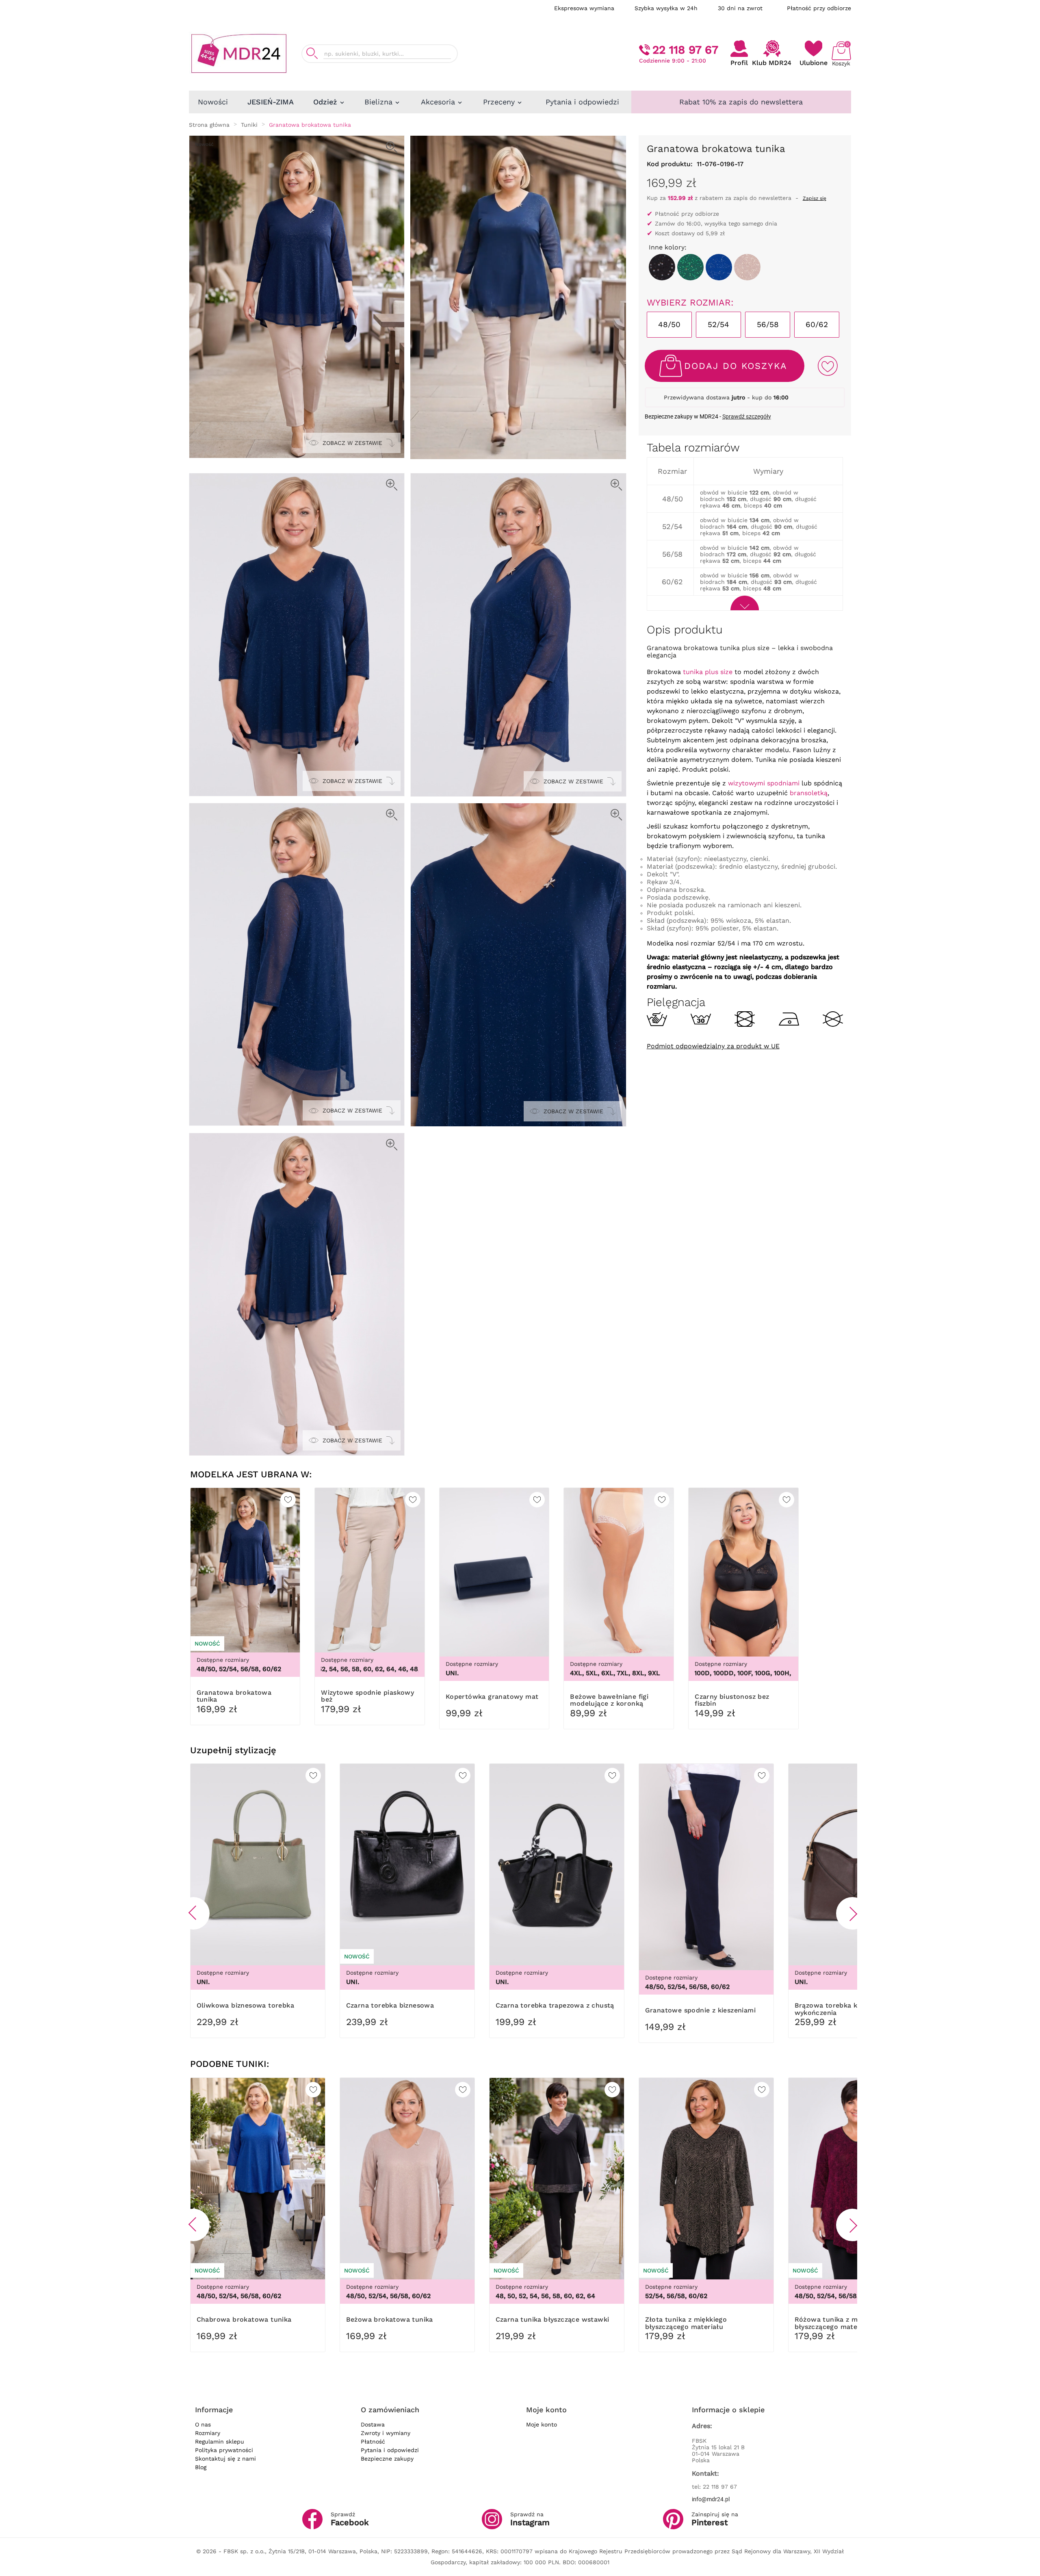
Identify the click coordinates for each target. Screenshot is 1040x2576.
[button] (193, 1913)
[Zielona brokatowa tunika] (690, 267)
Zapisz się (815, 198)
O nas (203, 2424)
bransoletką (809, 793)
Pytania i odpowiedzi (390, 2450)
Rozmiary (208, 2433)
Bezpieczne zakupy (387, 2459)
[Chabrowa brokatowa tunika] (719, 267)
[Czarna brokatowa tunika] (662, 267)
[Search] (312, 53)
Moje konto (542, 2424)
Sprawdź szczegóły (747, 416)
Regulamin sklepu (220, 2442)
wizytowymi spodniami (764, 783)
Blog (201, 2467)
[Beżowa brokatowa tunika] (747, 267)
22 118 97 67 (685, 50)
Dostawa (373, 2424)
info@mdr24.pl (711, 2499)
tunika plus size (708, 672)
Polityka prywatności (224, 2450)
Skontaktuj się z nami (225, 2459)
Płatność (373, 2442)
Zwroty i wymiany (386, 2433)
